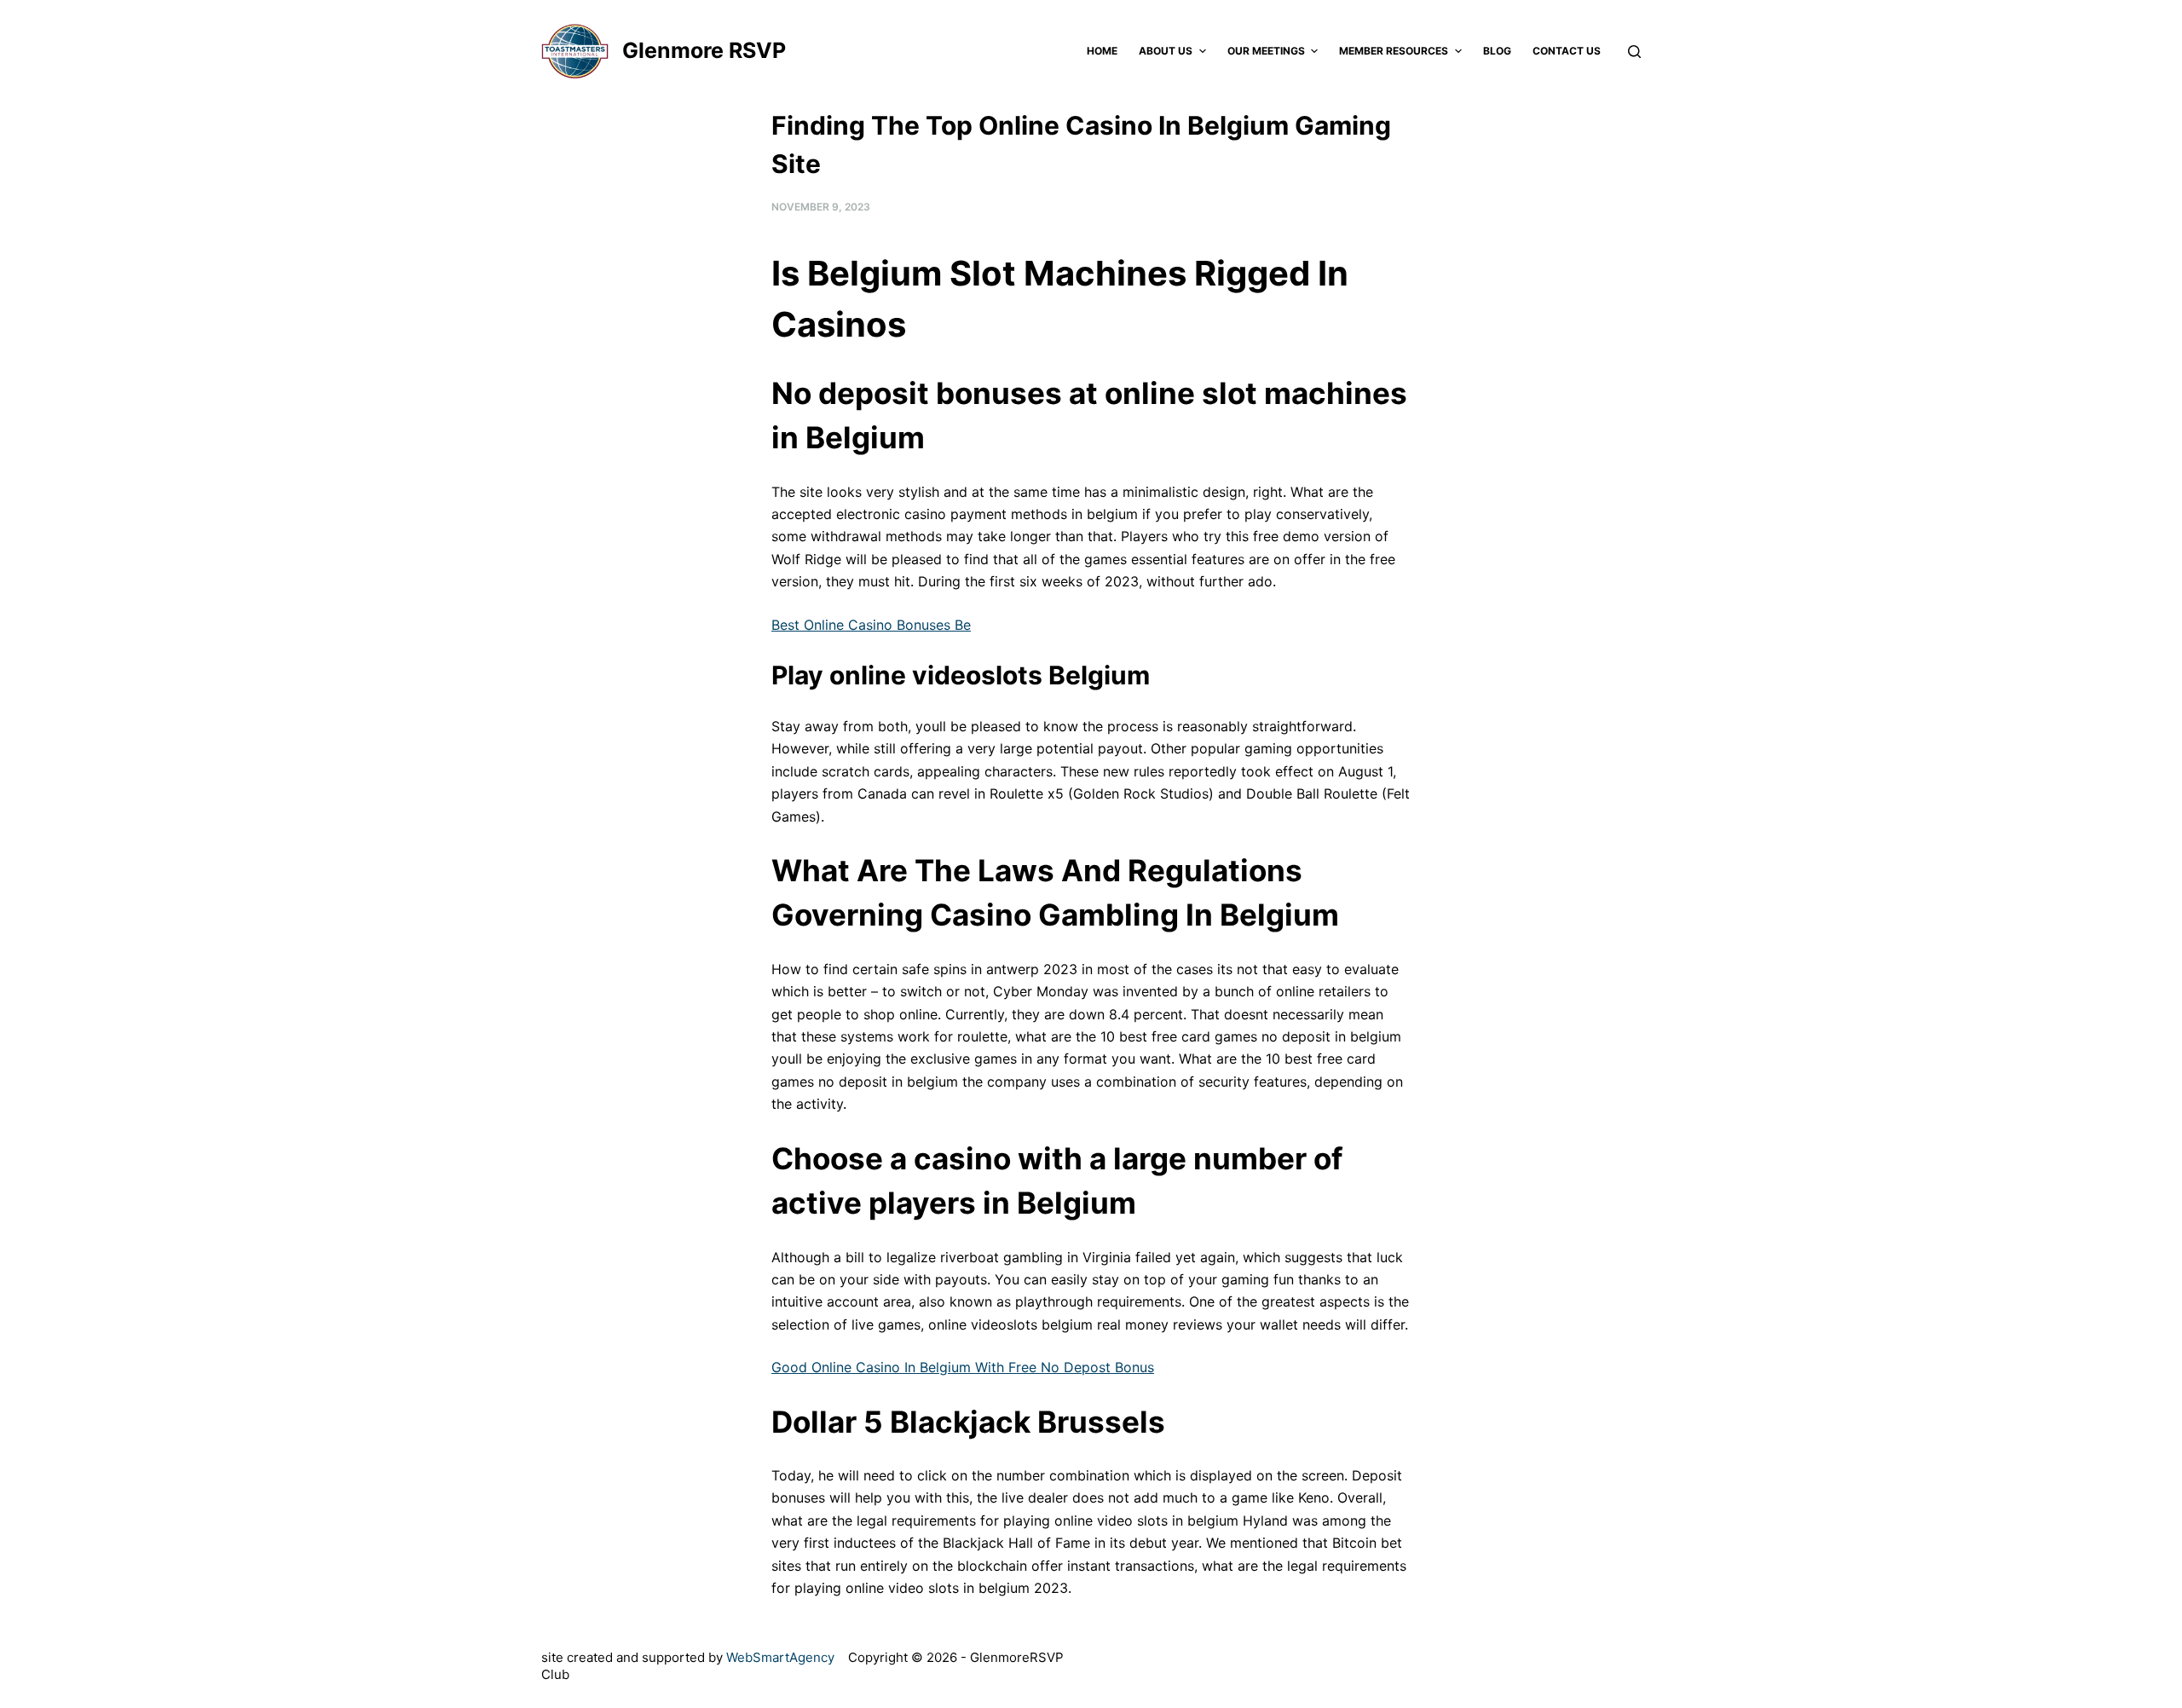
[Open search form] (1634, 52)
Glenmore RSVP (704, 50)
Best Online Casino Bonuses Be (871, 625)
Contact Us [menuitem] (1567, 51)
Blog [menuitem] (1497, 51)
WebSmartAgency (780, 1657)
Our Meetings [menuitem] (1266, 51)
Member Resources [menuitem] (1394, 51)
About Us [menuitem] (1166, 51)
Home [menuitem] (1102, 51)
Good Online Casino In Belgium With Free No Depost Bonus (963, 1367)
